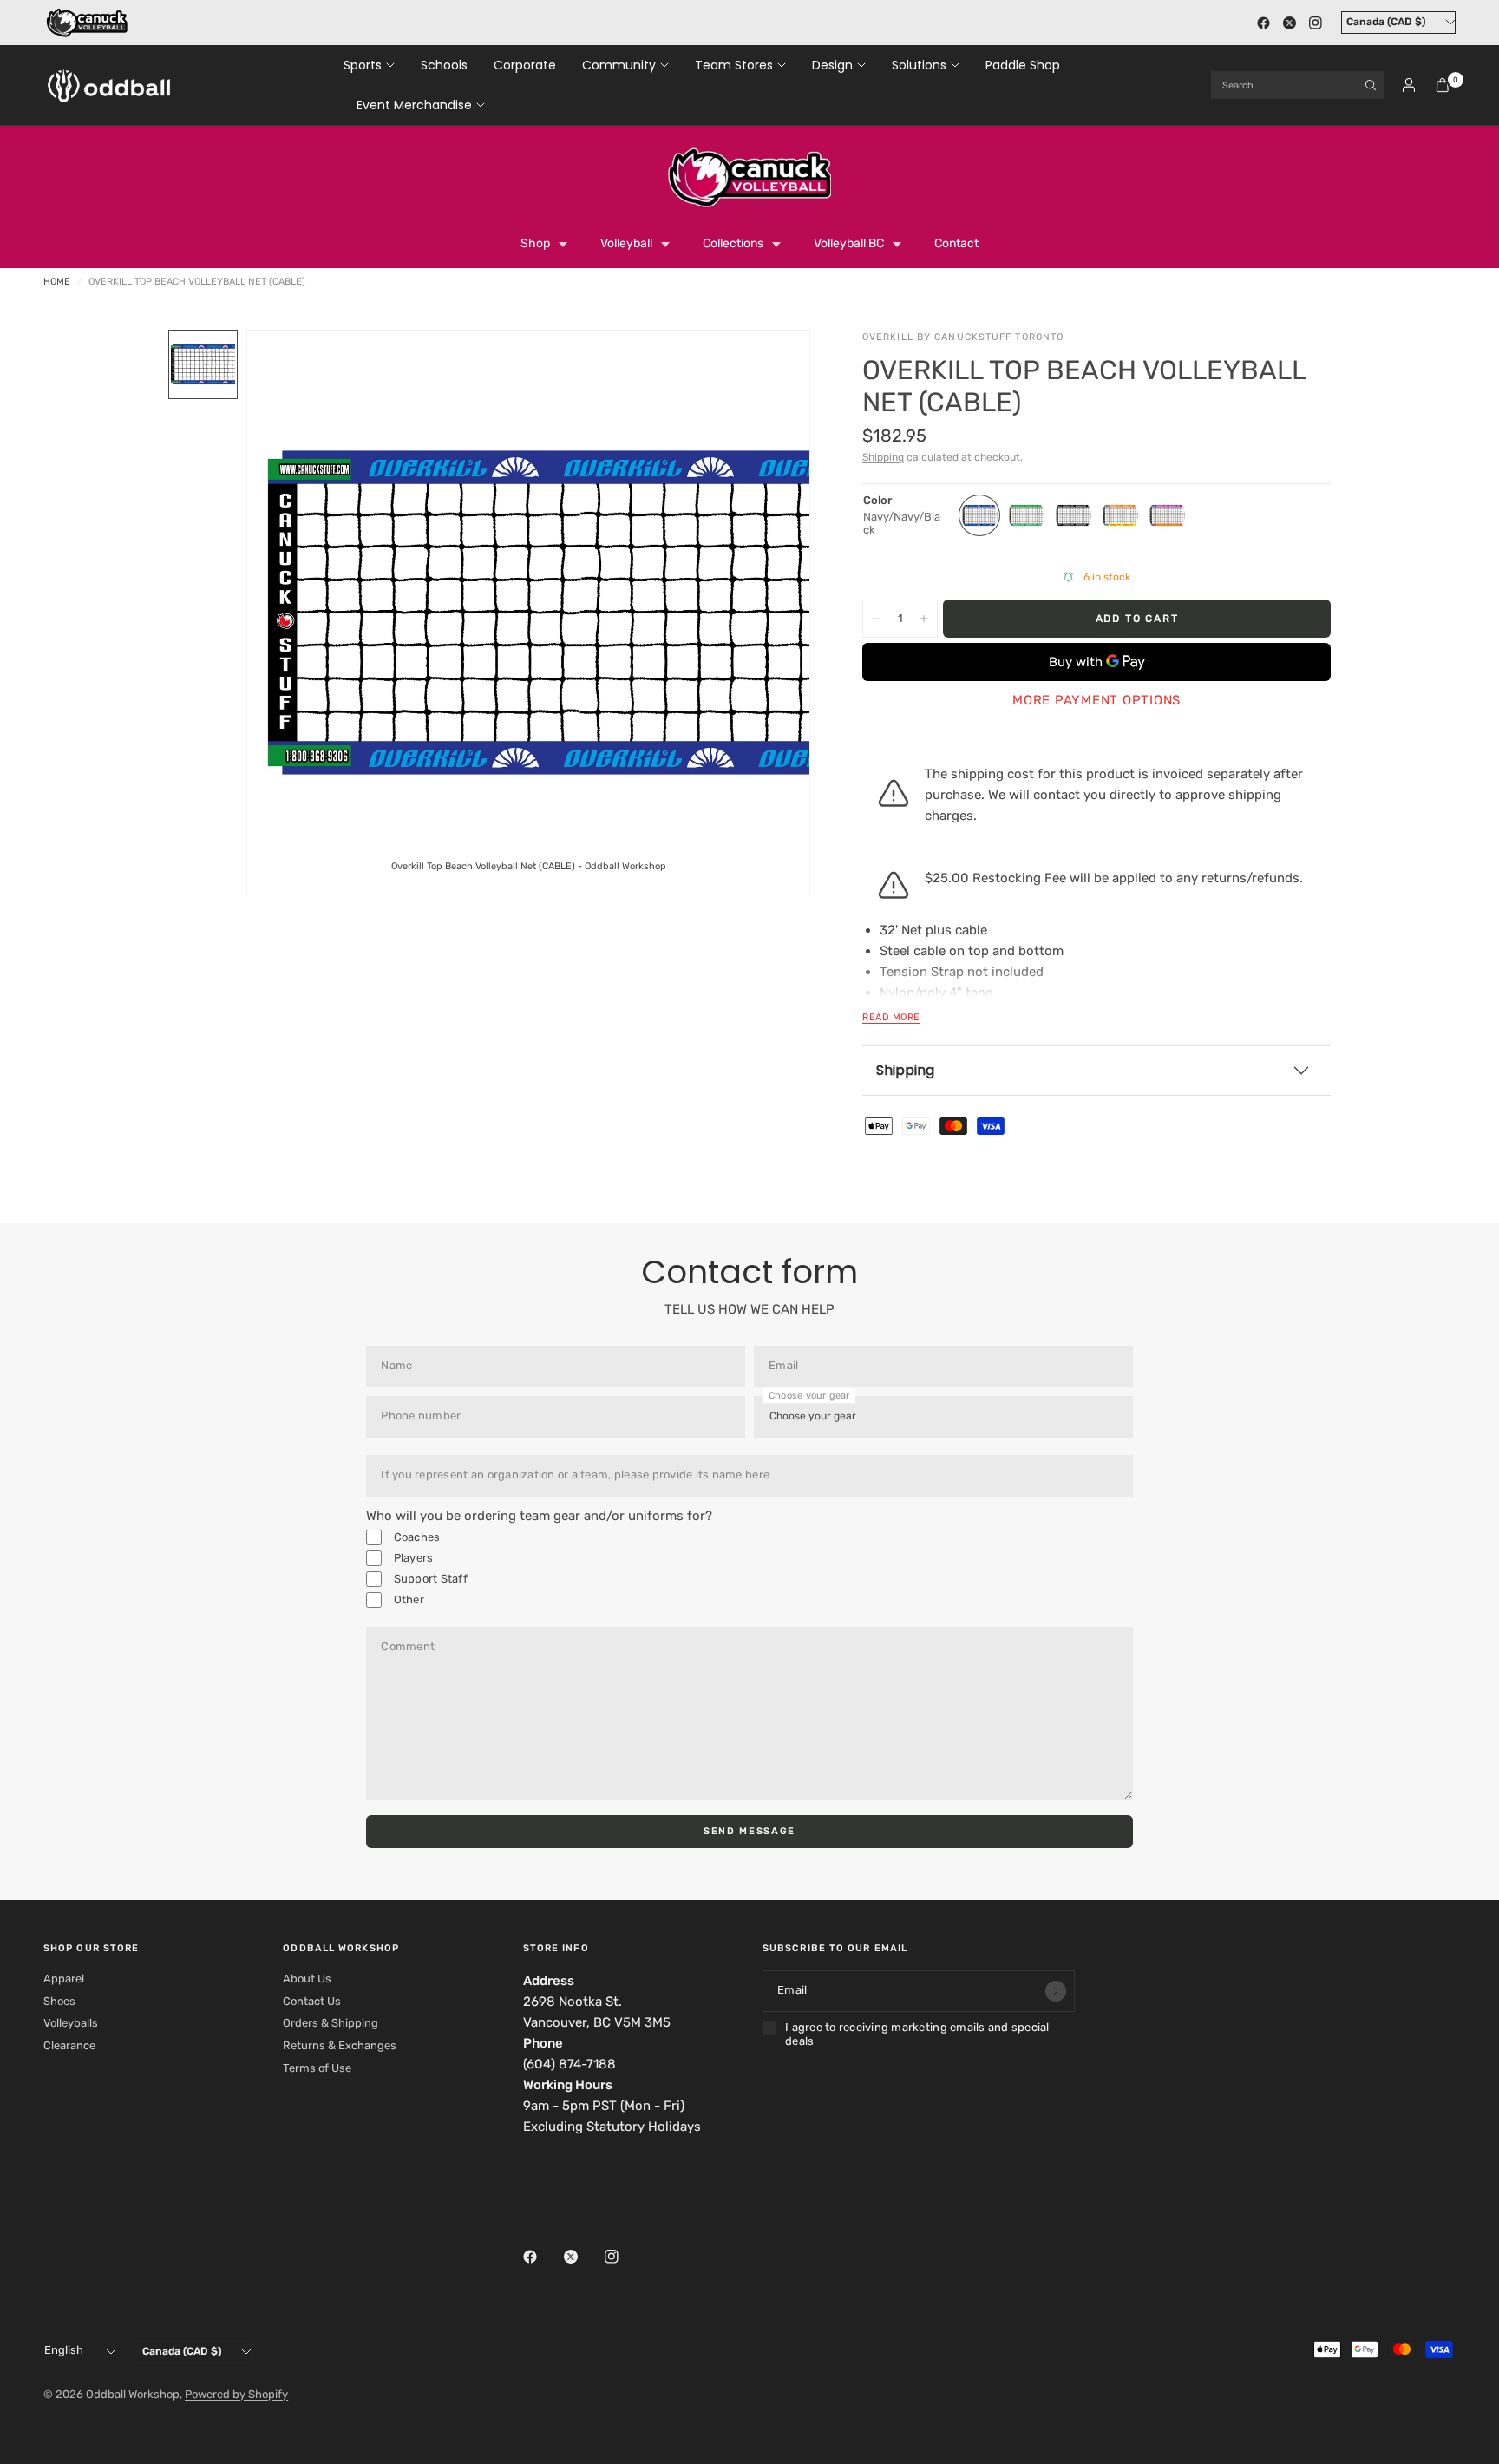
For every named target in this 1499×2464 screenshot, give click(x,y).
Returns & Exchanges (340, 2045)
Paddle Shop (1023, 65)
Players (412, 1558)
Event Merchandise (414, 105)
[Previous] (291, 613)
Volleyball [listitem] (626, 243)
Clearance (69, 2045)
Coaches (415, 1537)
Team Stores (734, 65)
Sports (363, 65)
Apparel (64, 1979)
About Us (307, 1979)
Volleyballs (71, 2023)
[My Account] (1409, 85)
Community (619, 65)
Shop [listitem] (535, 243)
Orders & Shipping (331, 2023)
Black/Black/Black (1073, 515)
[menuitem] (376, 65)
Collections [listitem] (733, 243)
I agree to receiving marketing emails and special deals (917, 2034)
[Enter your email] (1056, 1991)
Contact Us (312, 2001)
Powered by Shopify (236, 2394)
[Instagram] (1315, 23)
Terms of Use (317, 2068)
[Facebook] (1263, 23)
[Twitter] (1289, 23)
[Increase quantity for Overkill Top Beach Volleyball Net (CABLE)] (924, 619)
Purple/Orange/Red (1167, 515)
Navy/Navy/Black (979, 515)
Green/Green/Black (1026, 515)
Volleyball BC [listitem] (849, 243)
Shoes (59, 2001)
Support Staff (429, 1579)
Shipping (883, 457)
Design (832, 65)
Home (57, 282)
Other (407, 1599)
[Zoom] (773, 367)
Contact (956, 243)
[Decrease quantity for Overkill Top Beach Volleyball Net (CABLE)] (876, 619)
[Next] (766, 613)
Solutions (919, 65)
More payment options (1096, 700)
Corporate (525, 65)
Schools (444, 65)
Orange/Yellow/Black (1120, 515)
